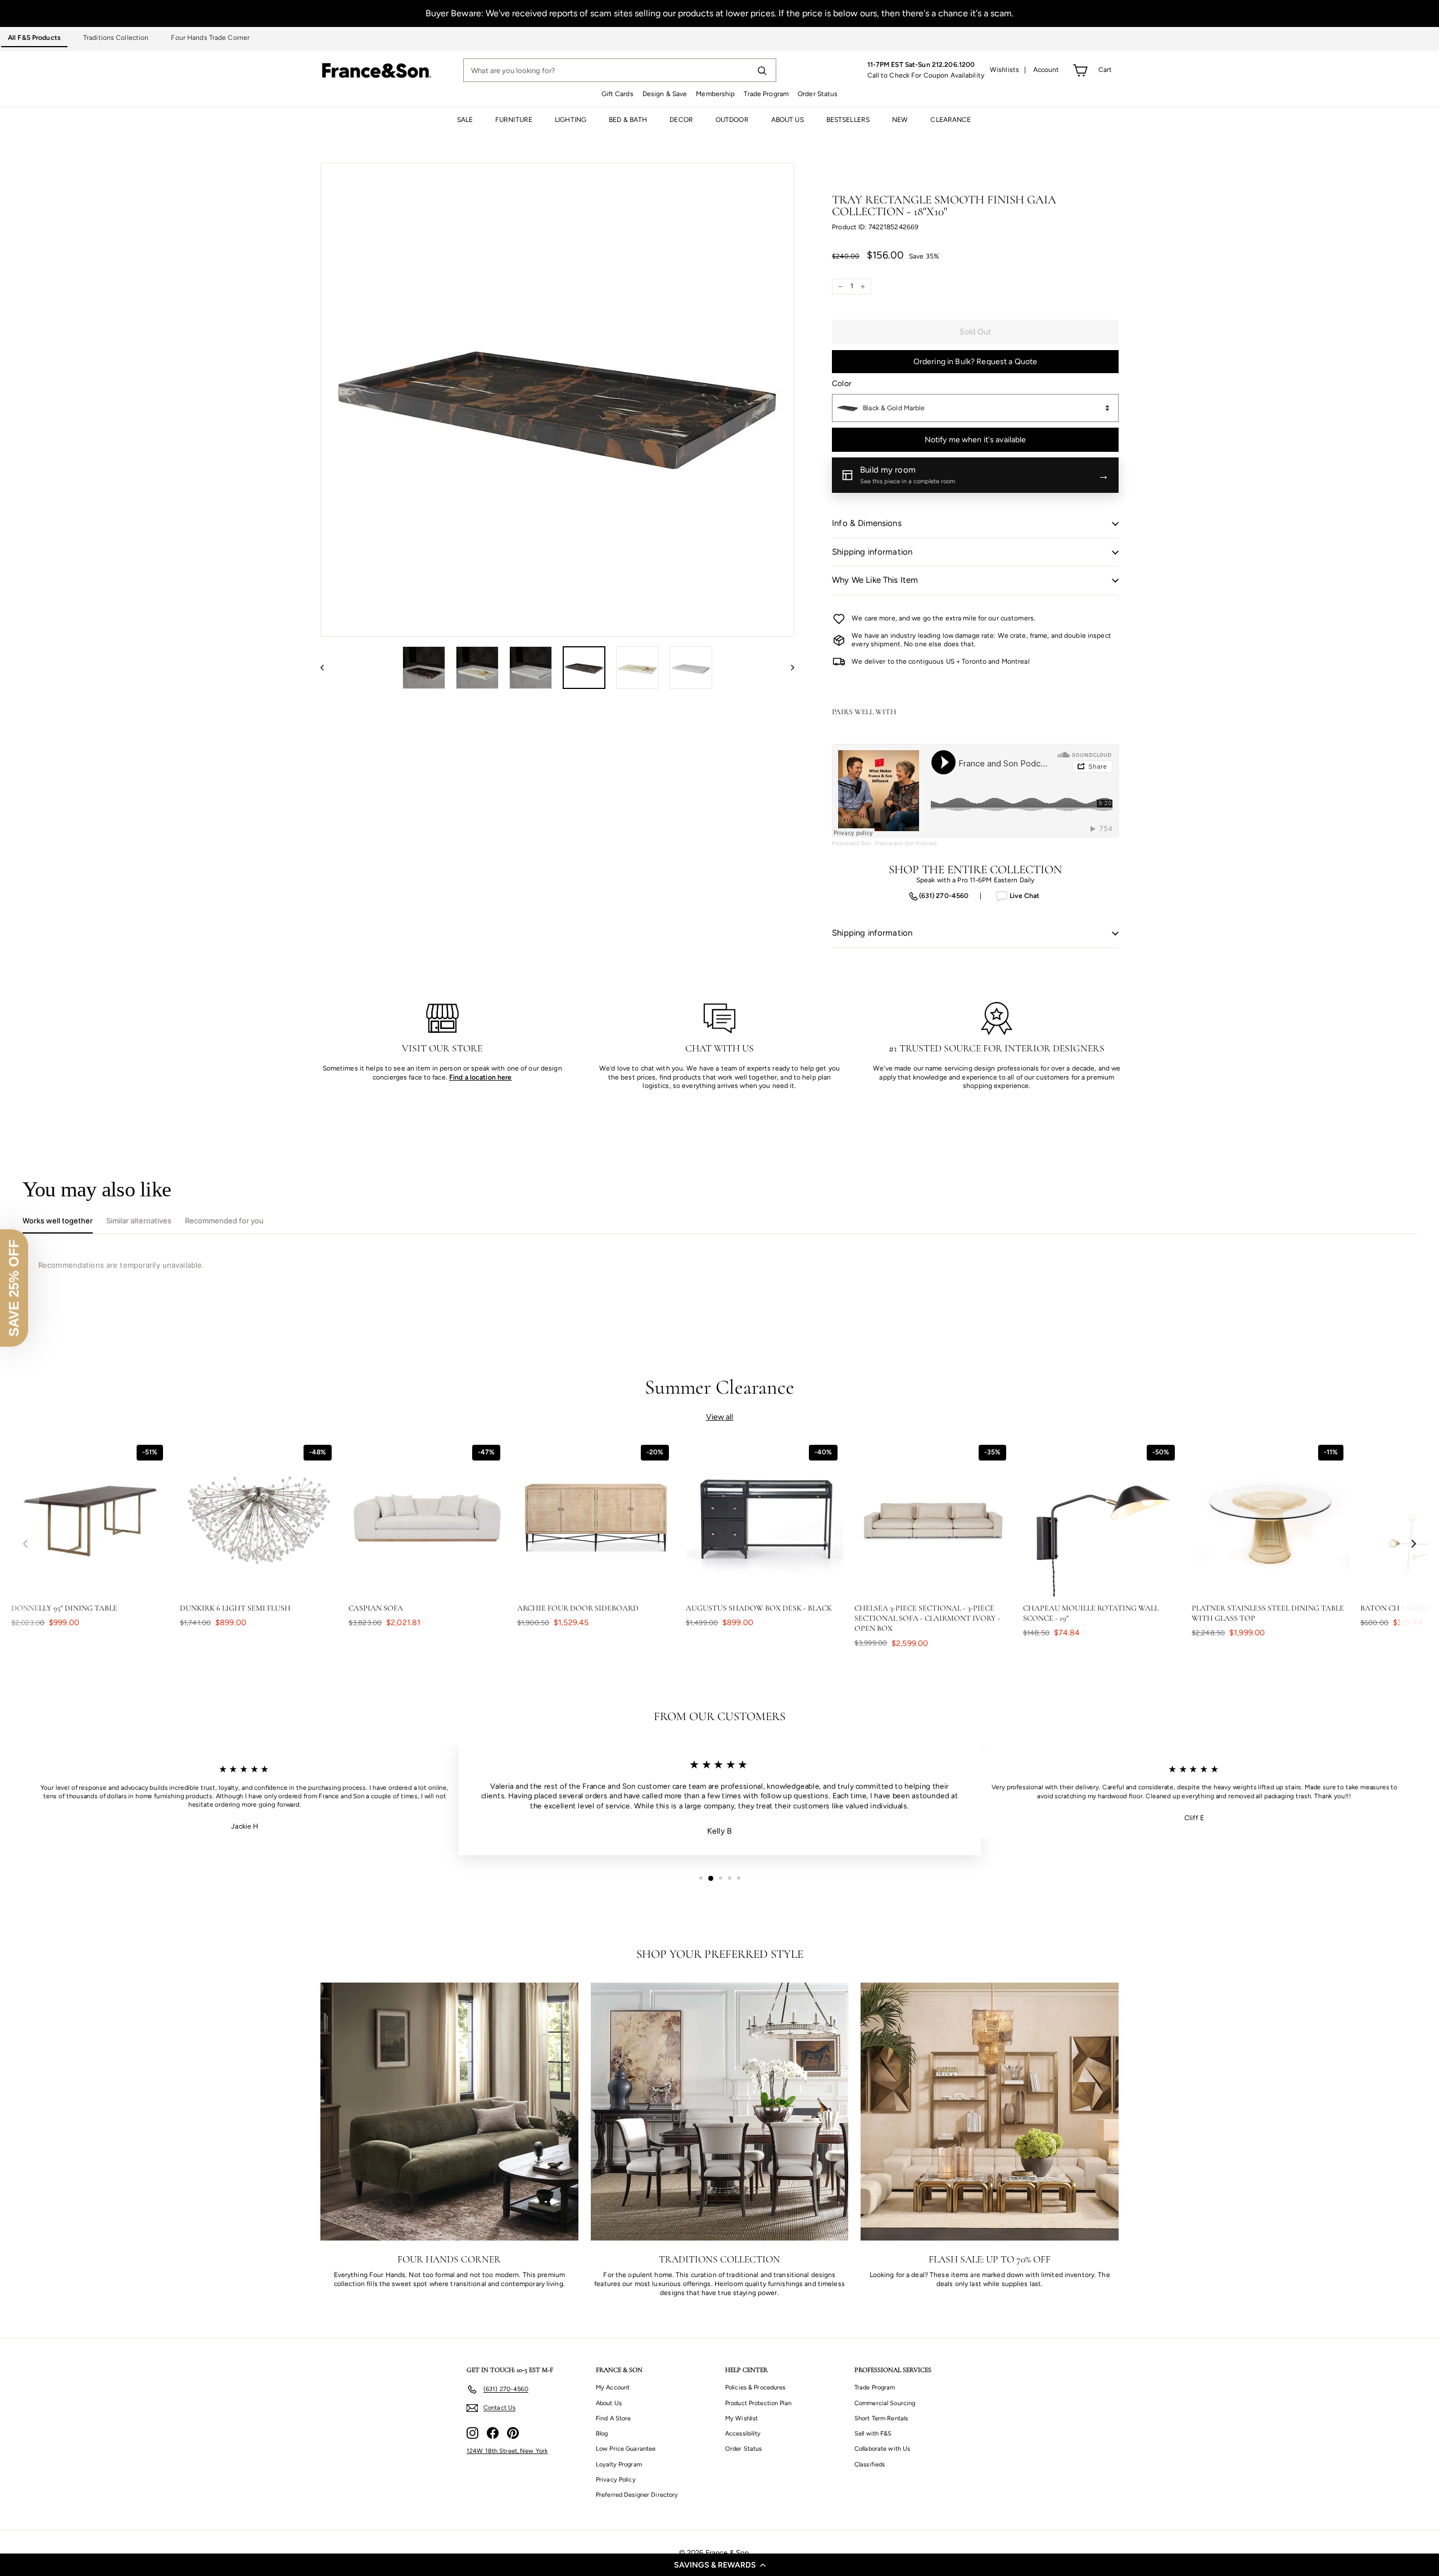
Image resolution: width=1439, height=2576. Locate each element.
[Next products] (1414, 1544)
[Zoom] (557, 400)
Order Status (818, 94)
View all (720, 1417)
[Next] (787, 668)
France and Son (852, 843)
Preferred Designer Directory (637, 2495)
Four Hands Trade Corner (210, 38)
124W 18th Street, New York (507, 2451)
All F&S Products (34, 38)
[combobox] (975, 408)
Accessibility (743, 2434)
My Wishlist (741, 2418)
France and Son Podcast (906, 843)
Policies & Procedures (755, 2387)
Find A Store (613, 2418)
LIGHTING (571, 120)
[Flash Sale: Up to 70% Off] (990, 2112)
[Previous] (327, 668)
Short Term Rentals (881, 2418)
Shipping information (872, 552)
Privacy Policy (616, 2480)
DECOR (681, 120)
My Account (613, 2387)
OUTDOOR (732, 120)
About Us (609, 2403)
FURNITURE (514, 120)
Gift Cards (617, 94)
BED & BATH (628, 120)
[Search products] (762, 70)
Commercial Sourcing (885, 2403)
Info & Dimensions (867, 523)
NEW (900, 120)
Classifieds (870, 2464)
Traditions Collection (116, 38)
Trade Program (766, 94)
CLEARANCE (951, 120)
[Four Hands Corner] (449, 2112)
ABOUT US (788, 120)
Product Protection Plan (758, 2403)
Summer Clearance (720, 1387)
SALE (465, 120)
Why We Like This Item (875, 580)
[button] (719, 2565)
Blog (602, 2434)
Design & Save (665, 94)
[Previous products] (25, 1544)
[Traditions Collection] (720, 2112)
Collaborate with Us (882, 2449)
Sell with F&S (873, 2434)
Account (1046, 70)
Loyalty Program (619, 2464)
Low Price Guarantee (626, 2449)
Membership (715, 94)
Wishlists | (1008, 70)
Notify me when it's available (976, 440)
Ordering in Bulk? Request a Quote (976, 362)
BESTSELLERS (848, 120)
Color (842, 384)
